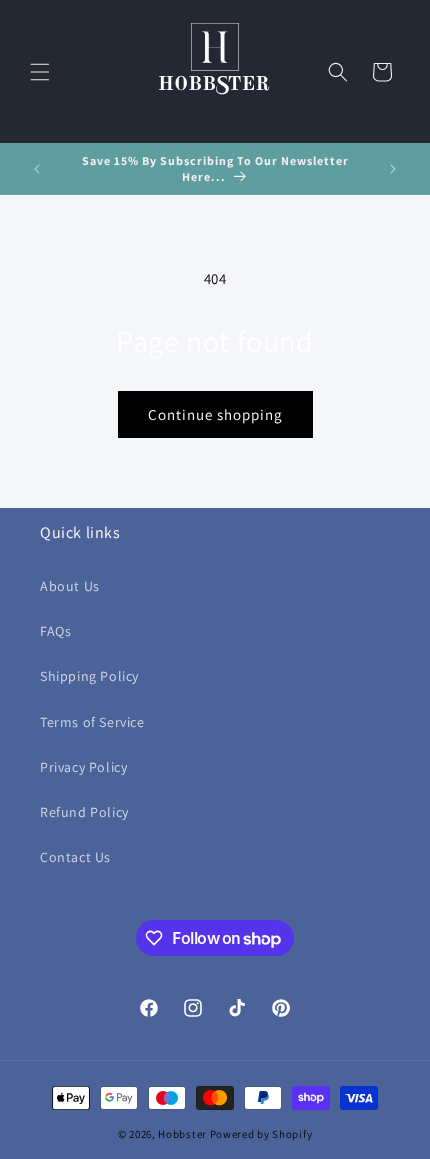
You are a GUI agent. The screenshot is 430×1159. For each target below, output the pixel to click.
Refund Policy (84, 812)
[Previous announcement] (37, 169)
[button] (40, 72)
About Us (70, 586)
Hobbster (182, 1134)
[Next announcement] (393, 169)
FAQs (55, 631)
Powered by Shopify (261, 1134)
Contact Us (75, 857)
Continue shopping (215, 414)
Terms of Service (92, 722)
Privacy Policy (83, 767)
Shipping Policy (89, 676)
